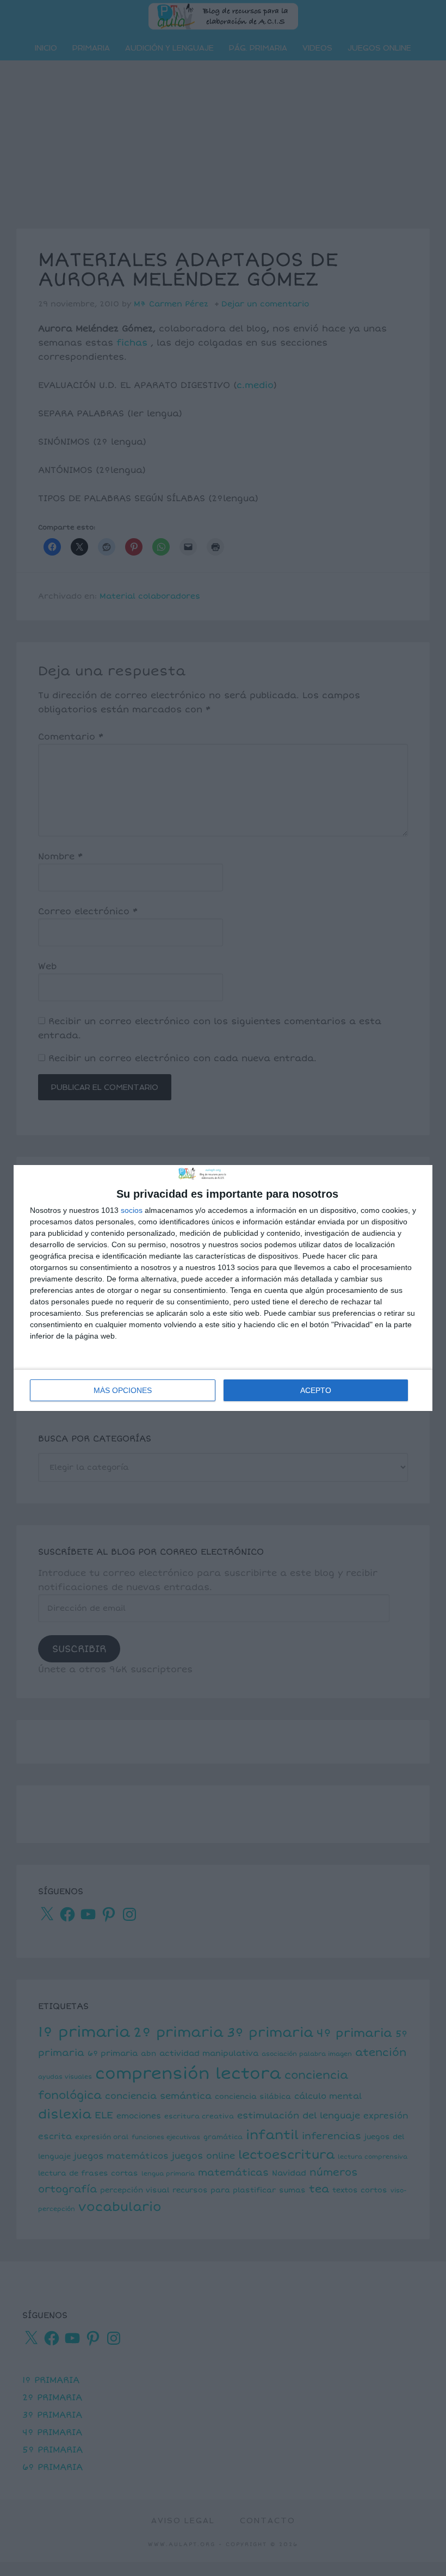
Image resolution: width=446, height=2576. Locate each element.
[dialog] (223, 1288)
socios (132, 1210)
